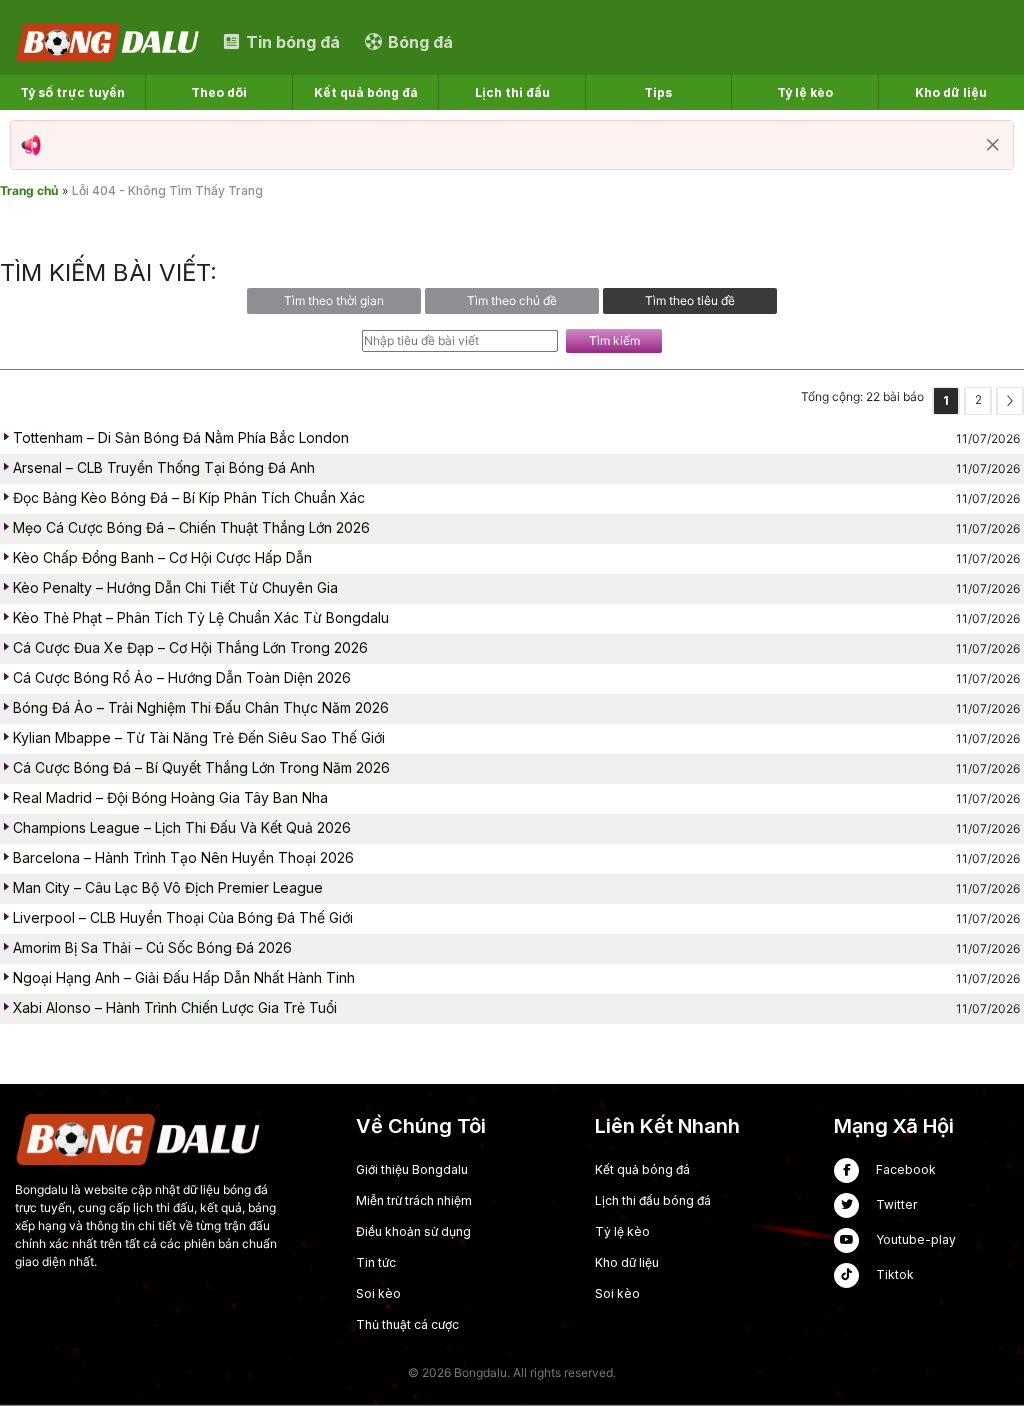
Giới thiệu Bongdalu (412, 1169)
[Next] (1010, 401)
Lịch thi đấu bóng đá (653, 1200)
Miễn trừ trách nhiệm (414, 1200)
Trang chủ (29, 190)
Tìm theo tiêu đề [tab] (690, 300)
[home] (109, 41)
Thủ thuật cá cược (407, 1324)
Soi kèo (378, 1293)
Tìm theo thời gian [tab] (334, 300)
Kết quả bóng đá (642, 1169)
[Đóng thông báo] (993, 145)
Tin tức (376, 1262)
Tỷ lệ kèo (622, 1231)
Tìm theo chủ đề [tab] (512, 300)
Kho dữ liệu (627, 1262)
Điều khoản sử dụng (413, 1231)
